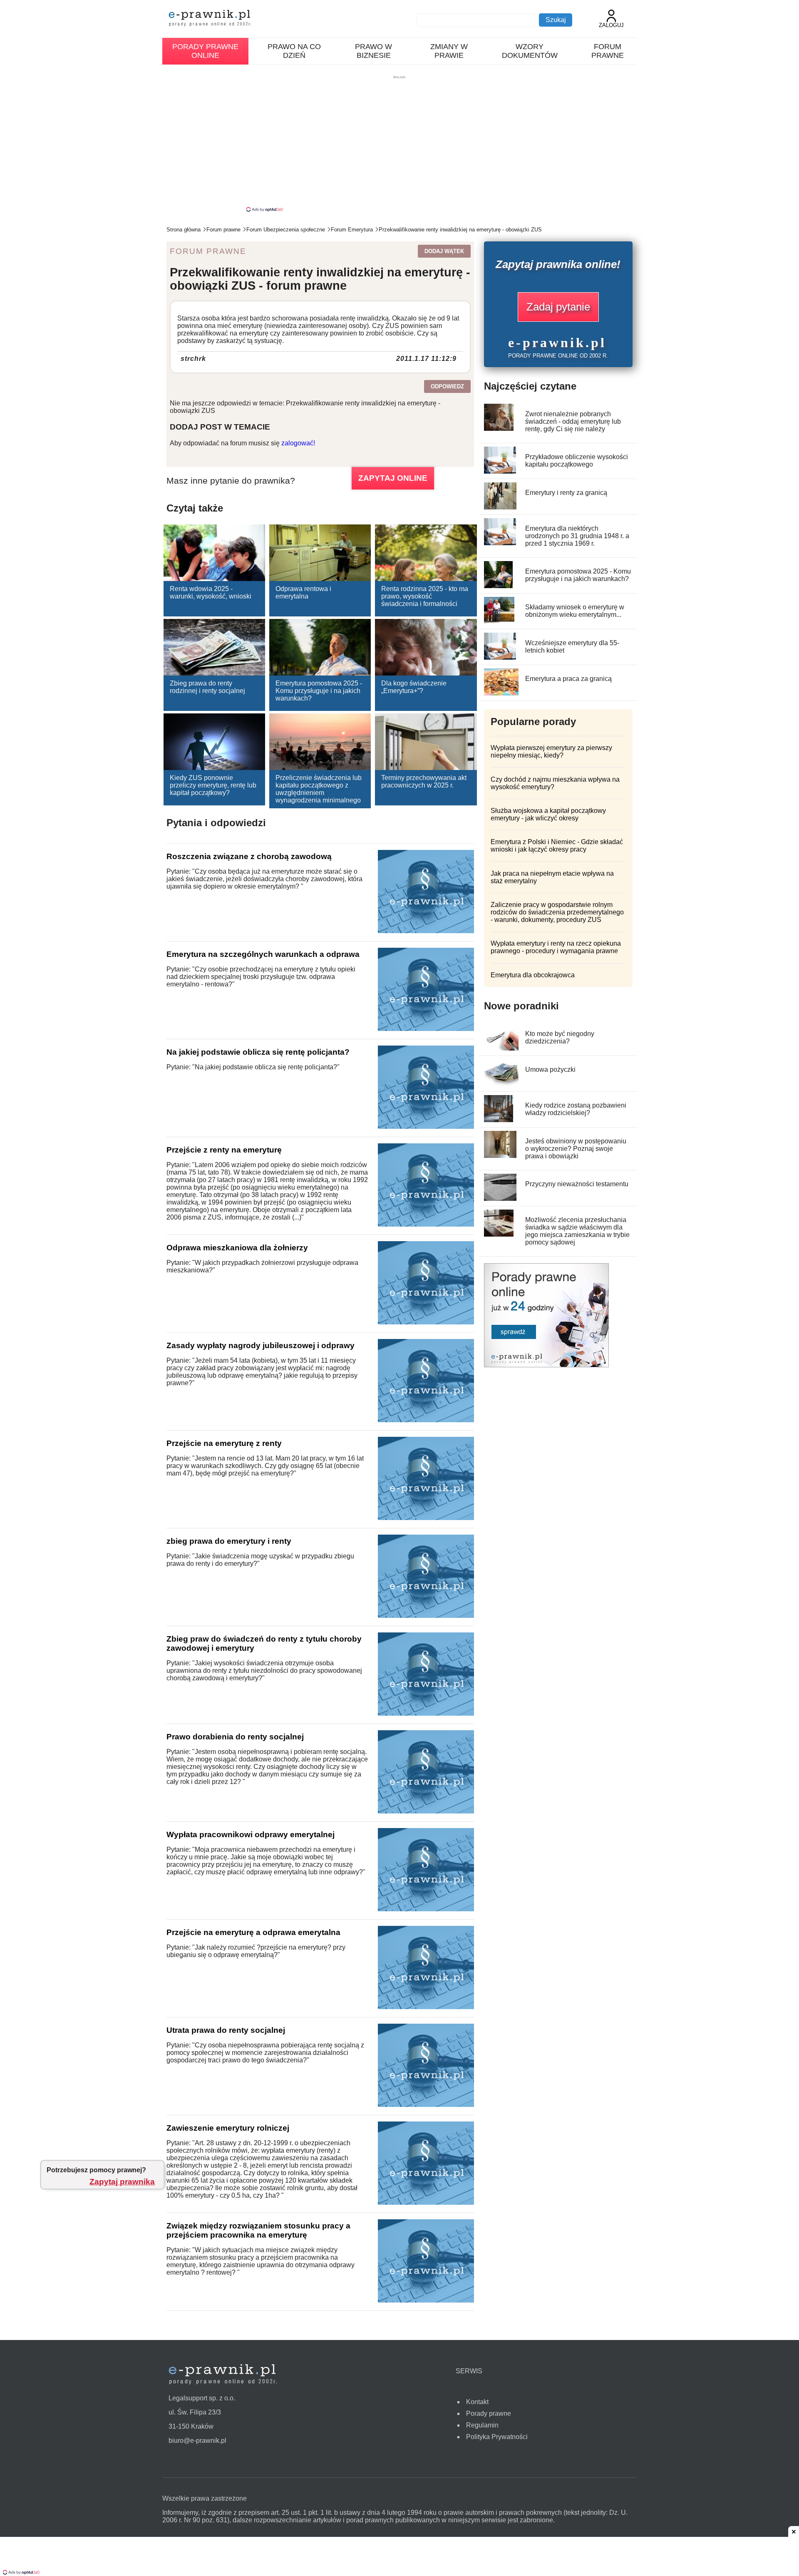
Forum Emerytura (352, 230)
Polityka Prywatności (497, 2437)
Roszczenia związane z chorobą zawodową (249, 856)
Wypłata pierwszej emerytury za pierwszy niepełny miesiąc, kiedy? (551, 751)
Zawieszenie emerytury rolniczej (228, 2128)
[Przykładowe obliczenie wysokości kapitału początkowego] (500, 471)
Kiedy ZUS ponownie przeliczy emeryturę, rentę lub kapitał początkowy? (213, 785)
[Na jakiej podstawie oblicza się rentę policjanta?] (426, 1127)
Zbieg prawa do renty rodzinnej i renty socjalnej (207, 687)
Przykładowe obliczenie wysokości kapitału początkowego (577, 461)
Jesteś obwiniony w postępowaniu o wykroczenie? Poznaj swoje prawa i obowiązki (576, 1149)
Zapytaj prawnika (122, 2182)
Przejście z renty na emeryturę (224, 1150)
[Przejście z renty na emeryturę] (426, 1224)
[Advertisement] (399, 143)
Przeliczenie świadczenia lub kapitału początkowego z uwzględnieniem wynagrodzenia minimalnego (319, 789)
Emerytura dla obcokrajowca (533, 975)
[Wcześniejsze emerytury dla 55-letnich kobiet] (500, 657)
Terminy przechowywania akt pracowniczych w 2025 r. (424, 781)
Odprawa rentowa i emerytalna (303, 592)
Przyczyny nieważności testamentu (577, 1184)
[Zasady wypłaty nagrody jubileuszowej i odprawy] (426, 1420)
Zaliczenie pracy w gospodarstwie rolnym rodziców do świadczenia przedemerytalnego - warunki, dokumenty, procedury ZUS (557, 912)
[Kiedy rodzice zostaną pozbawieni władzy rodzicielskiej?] (499, 1120)
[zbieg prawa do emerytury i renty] (426, 1616)
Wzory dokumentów (530, 51)
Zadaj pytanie (558, 307)
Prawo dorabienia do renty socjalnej (235, 1737)
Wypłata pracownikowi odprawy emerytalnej (251, 1834)
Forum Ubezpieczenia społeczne (286, 230)
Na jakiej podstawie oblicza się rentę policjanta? (258, 1052)
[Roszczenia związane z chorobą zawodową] (426, 931)
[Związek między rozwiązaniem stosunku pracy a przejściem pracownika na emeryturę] (426, 2300)
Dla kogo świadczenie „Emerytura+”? (414, 687)
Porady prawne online (205, 51)
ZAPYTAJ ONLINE (393, 478)
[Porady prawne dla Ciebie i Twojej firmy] (546, 1365)
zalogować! (298, 443)
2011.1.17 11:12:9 (426, 359)
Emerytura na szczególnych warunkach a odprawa (263, 954)
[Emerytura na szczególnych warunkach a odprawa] (426, 1029)
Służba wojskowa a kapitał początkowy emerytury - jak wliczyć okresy (548, 814)
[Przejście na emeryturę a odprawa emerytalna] (426, 2007)
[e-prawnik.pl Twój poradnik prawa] (210, 19)
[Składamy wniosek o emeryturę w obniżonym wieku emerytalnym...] (499, 622)
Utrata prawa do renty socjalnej (226, 2030)
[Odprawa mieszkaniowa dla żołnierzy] (426, 1322)
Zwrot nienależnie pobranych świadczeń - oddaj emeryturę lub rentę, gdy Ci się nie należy (573, 421)
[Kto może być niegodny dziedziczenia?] (503, 1048)
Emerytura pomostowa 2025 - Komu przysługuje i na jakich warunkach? (319, 691)
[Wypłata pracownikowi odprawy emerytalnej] (426, 1909)
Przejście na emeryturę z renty (224, 1443)
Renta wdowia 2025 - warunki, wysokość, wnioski (211, 592)
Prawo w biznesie (373, 51)
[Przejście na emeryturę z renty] (426, 1518)
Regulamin (482, 2425)
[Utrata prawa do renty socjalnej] (426, 2105)
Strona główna (184, 230)
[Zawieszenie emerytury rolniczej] (426, 2202)
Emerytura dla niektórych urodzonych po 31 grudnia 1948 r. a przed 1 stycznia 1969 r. (577, 536)
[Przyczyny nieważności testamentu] (500, 1199)
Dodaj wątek (444, 251)
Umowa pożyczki (550, 1069)
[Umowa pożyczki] (502, 1084)
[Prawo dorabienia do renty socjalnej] (426, 1811)
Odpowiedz (447, 386)
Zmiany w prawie (449, 51)
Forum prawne (608, 51)
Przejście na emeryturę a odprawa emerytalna (253, 1932)
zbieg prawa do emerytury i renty (229, 1541)
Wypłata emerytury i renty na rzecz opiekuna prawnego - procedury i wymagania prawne (556, 947)
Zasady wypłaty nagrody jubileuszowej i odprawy (261, 1345)
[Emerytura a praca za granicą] (505, 693)
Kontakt (477, 2402)
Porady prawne (489, 2413)
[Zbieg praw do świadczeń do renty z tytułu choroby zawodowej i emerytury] (426, 1713)
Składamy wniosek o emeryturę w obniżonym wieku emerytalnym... (575, 611)
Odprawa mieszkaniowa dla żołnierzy (237, 1248)
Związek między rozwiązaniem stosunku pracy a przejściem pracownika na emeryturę (258, 2230)
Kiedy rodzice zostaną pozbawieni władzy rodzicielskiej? (576, 1109)
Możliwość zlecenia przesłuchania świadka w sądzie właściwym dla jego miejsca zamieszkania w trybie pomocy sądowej (577, 1231)
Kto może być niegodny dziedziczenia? (560, 1037)
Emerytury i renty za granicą (566, 493)
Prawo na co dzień (294, 51)
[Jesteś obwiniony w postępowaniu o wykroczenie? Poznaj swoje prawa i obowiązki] (500, 1156)
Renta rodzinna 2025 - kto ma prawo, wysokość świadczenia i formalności (425, 596)
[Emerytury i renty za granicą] (500, 507)
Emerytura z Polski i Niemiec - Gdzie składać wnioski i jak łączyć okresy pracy (557, 846)
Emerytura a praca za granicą (568, 679)
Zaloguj (611, 25)
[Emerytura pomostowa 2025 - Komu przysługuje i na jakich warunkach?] (498, 586)
